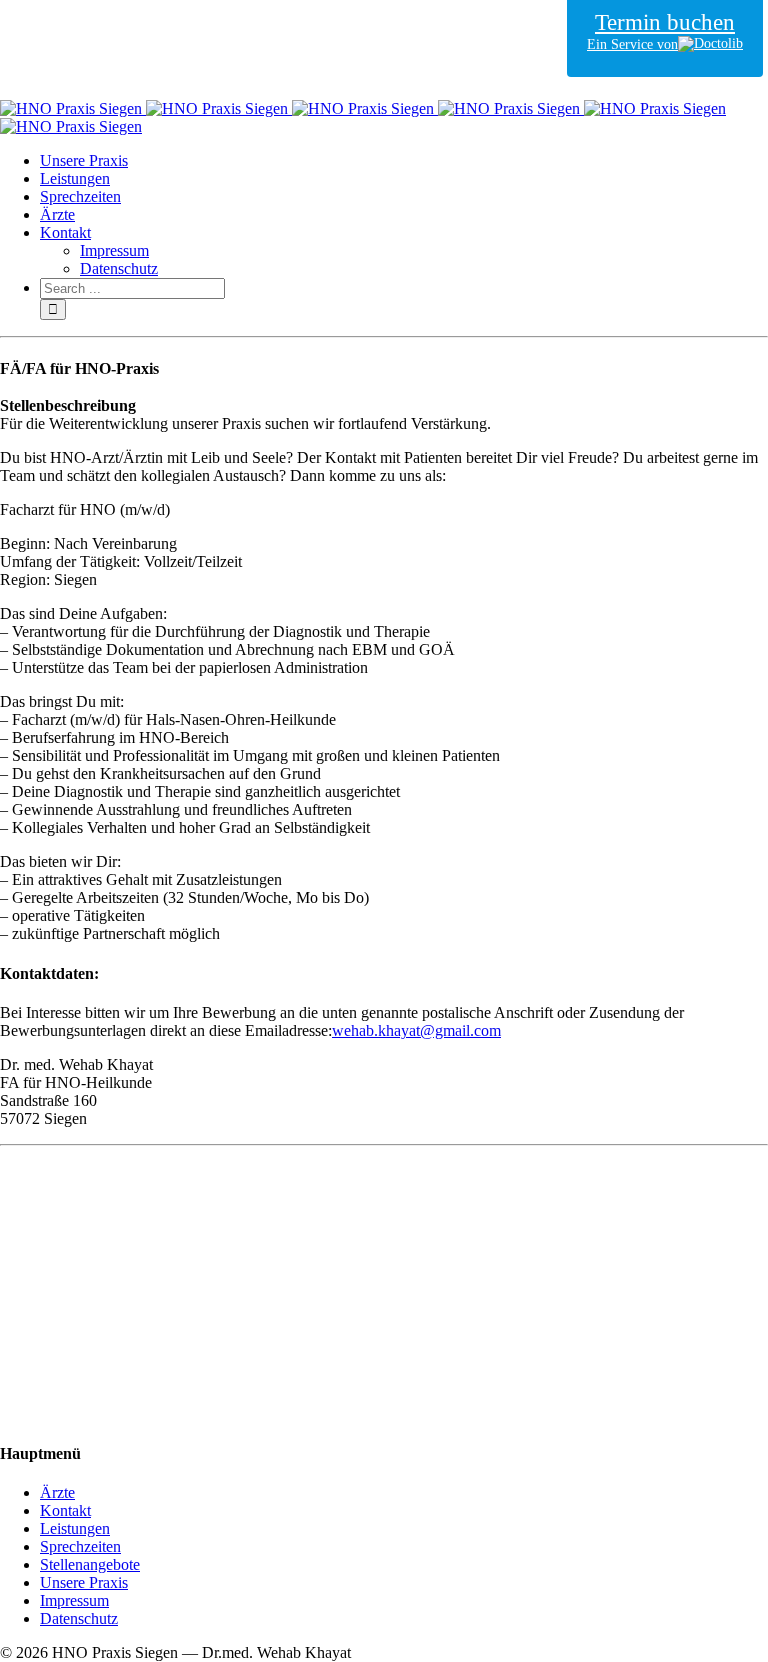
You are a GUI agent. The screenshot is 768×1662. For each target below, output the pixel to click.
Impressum (74, 1600)
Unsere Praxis (84, 1582)
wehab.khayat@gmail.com (416, 1030)
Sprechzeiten (80, 1546)
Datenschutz (79, 1618)
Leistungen (75, 1528)
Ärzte (57, 1492)
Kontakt (65, 1510)
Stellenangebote (90, 1564)
